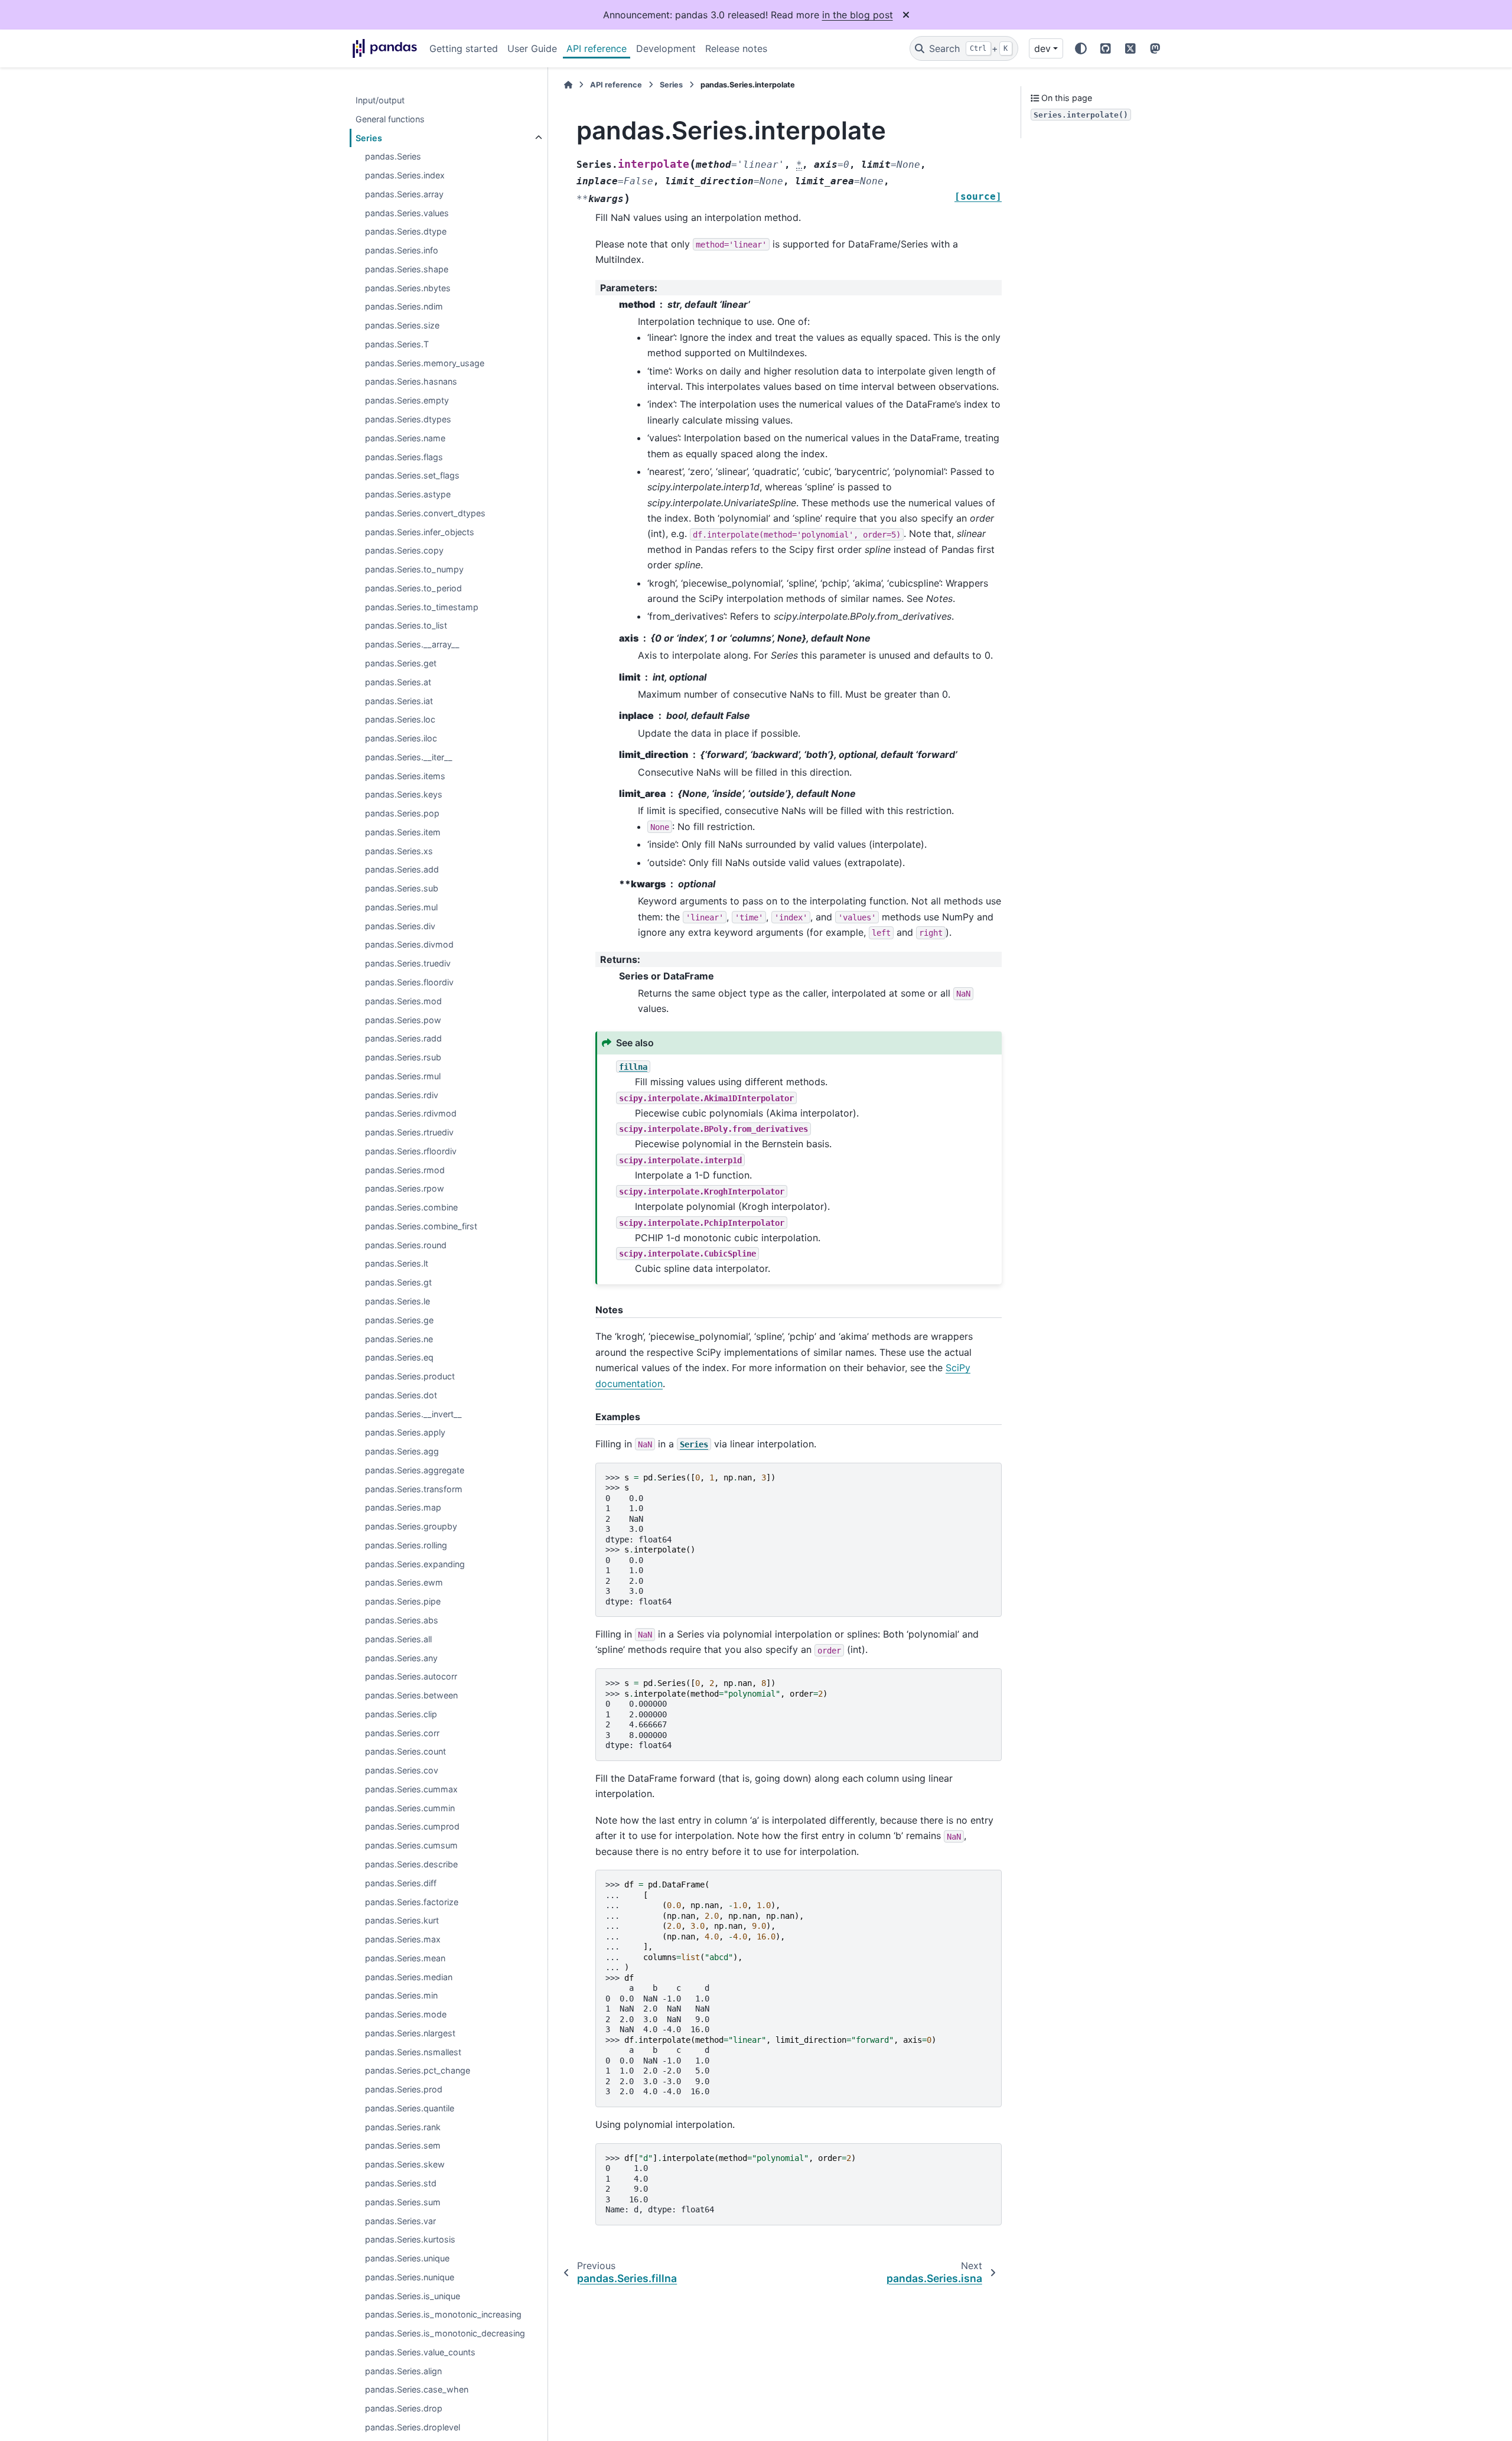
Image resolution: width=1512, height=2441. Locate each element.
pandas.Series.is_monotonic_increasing (443, 2315)
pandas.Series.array (404, 194)
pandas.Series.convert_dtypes (425, 513)
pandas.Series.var (400, 2221)
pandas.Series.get (401, 663)
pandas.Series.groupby (411, 1527)
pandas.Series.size (402, 326)
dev (1042, 48)
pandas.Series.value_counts (420, 2352)
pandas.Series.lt (397, 1264)
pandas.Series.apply (405, 1433)
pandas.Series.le (397, 1301)
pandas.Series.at (398, 682)
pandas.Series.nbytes (408, 288)
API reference (597, 48)
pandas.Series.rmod (405, 1170)
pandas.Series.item (403, 832)
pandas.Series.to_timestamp (422, 607)
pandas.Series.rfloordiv (411, 1151)
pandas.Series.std (401, 2183)
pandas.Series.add (402, 870)
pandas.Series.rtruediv (409, 1133)
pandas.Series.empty (407, 401)
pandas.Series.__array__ (412, 645)
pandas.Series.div (400, 926)
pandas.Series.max (403, 1939)
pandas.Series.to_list (406, 626)
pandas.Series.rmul (403, 1076)
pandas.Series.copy (404, 551)
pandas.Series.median (409, 1977)
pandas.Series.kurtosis (410, 2240)
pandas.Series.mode (406, 2014)
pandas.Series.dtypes (408, 419)
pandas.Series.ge (399, 1320)
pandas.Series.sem (403, 2146)
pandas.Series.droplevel (413, 2427)
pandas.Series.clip (401, 1714)
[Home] (568, 85)
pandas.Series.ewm (404, 1583)
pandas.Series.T (397, 344)
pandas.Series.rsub (403, 1057)
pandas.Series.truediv (408, 964)
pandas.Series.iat (399, 701)
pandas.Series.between (411, 1695)
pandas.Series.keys (404, 795)
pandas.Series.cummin (410, 1808)
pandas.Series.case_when (417, 2390)
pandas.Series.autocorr (411, 1677)
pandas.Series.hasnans (411, 382)
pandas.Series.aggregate (415, 1470)
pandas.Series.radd (403, 1039)
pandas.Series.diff (401, 1883)
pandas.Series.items (405, 776)
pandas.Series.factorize (412, 1902)
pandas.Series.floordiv (409, 982)
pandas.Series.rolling (406, 1545)
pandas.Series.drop (404, 2409)
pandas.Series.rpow (405, 1189)
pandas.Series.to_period (413, 588)
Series (369, 138)
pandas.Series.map (403, 1508)
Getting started (464, 48)
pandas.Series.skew (405, 2165)
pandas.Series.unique (407, 2258)
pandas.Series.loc (400, 720)
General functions (390, 119)
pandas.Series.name (405, 438)
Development (666, 48)
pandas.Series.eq (399, 1358)
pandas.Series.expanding (415, 1564)
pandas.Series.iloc (401, 738)
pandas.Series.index (405, 175)
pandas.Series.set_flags (412, 476)
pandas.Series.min (401, 1996)
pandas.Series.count (405, 1752)
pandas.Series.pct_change (418, 2071)
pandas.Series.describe (411, 1864)
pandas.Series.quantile (410, 2108)
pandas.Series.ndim (404, 307)
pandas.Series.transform (414, 1489)
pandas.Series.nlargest (410, 2033)
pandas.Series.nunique (410, 2277)
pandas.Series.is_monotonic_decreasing (445, 2334)
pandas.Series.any (401, 1658)
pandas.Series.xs (399, 851)
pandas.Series (393, 157)
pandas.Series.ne (399, 1339)
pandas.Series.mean (405, 1958)
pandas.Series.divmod (409, 945)
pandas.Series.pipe (403, 1602)
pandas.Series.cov (402, 1771)
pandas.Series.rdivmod (411, 1114)
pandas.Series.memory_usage (425, 363)
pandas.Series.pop (402, 813)
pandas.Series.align (403, 2371)
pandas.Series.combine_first (421, 1226)
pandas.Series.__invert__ (413, 1414)
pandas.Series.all (398, 1639)
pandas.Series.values (407, 213)
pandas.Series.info (402, 251)
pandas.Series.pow (403, 1020)
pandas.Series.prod (404, 2090)
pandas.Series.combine (411, 1208)
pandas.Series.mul (401, 907)
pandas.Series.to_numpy (414, 570)
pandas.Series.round (406, 1245)
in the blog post (858, 15)
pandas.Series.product (410, 1376)
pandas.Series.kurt (402, 1921)
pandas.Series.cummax (411, 1789)
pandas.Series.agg (402, 1452)
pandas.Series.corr (402, 1733)
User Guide (532, 48)
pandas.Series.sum (403, 2202)
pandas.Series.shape (407, 269)
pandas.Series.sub (402, 889)
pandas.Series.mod (403, 1001)
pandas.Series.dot (401, 1395)
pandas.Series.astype (408, 494)
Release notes (736, 48)
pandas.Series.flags (404, 457)
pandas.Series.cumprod (412, 1827)
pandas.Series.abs (402, 1620)
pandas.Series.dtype (406, 232)
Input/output (380, 100)
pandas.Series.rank (403, 2127)
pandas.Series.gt (398, 1283)
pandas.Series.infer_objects (420, 532)
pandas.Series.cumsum (411, 1846)
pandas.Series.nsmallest (413, 2052)
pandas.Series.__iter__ (409, 757)
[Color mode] (1081, 48)
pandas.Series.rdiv (402, 1095)
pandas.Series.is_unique (413, 2296)
